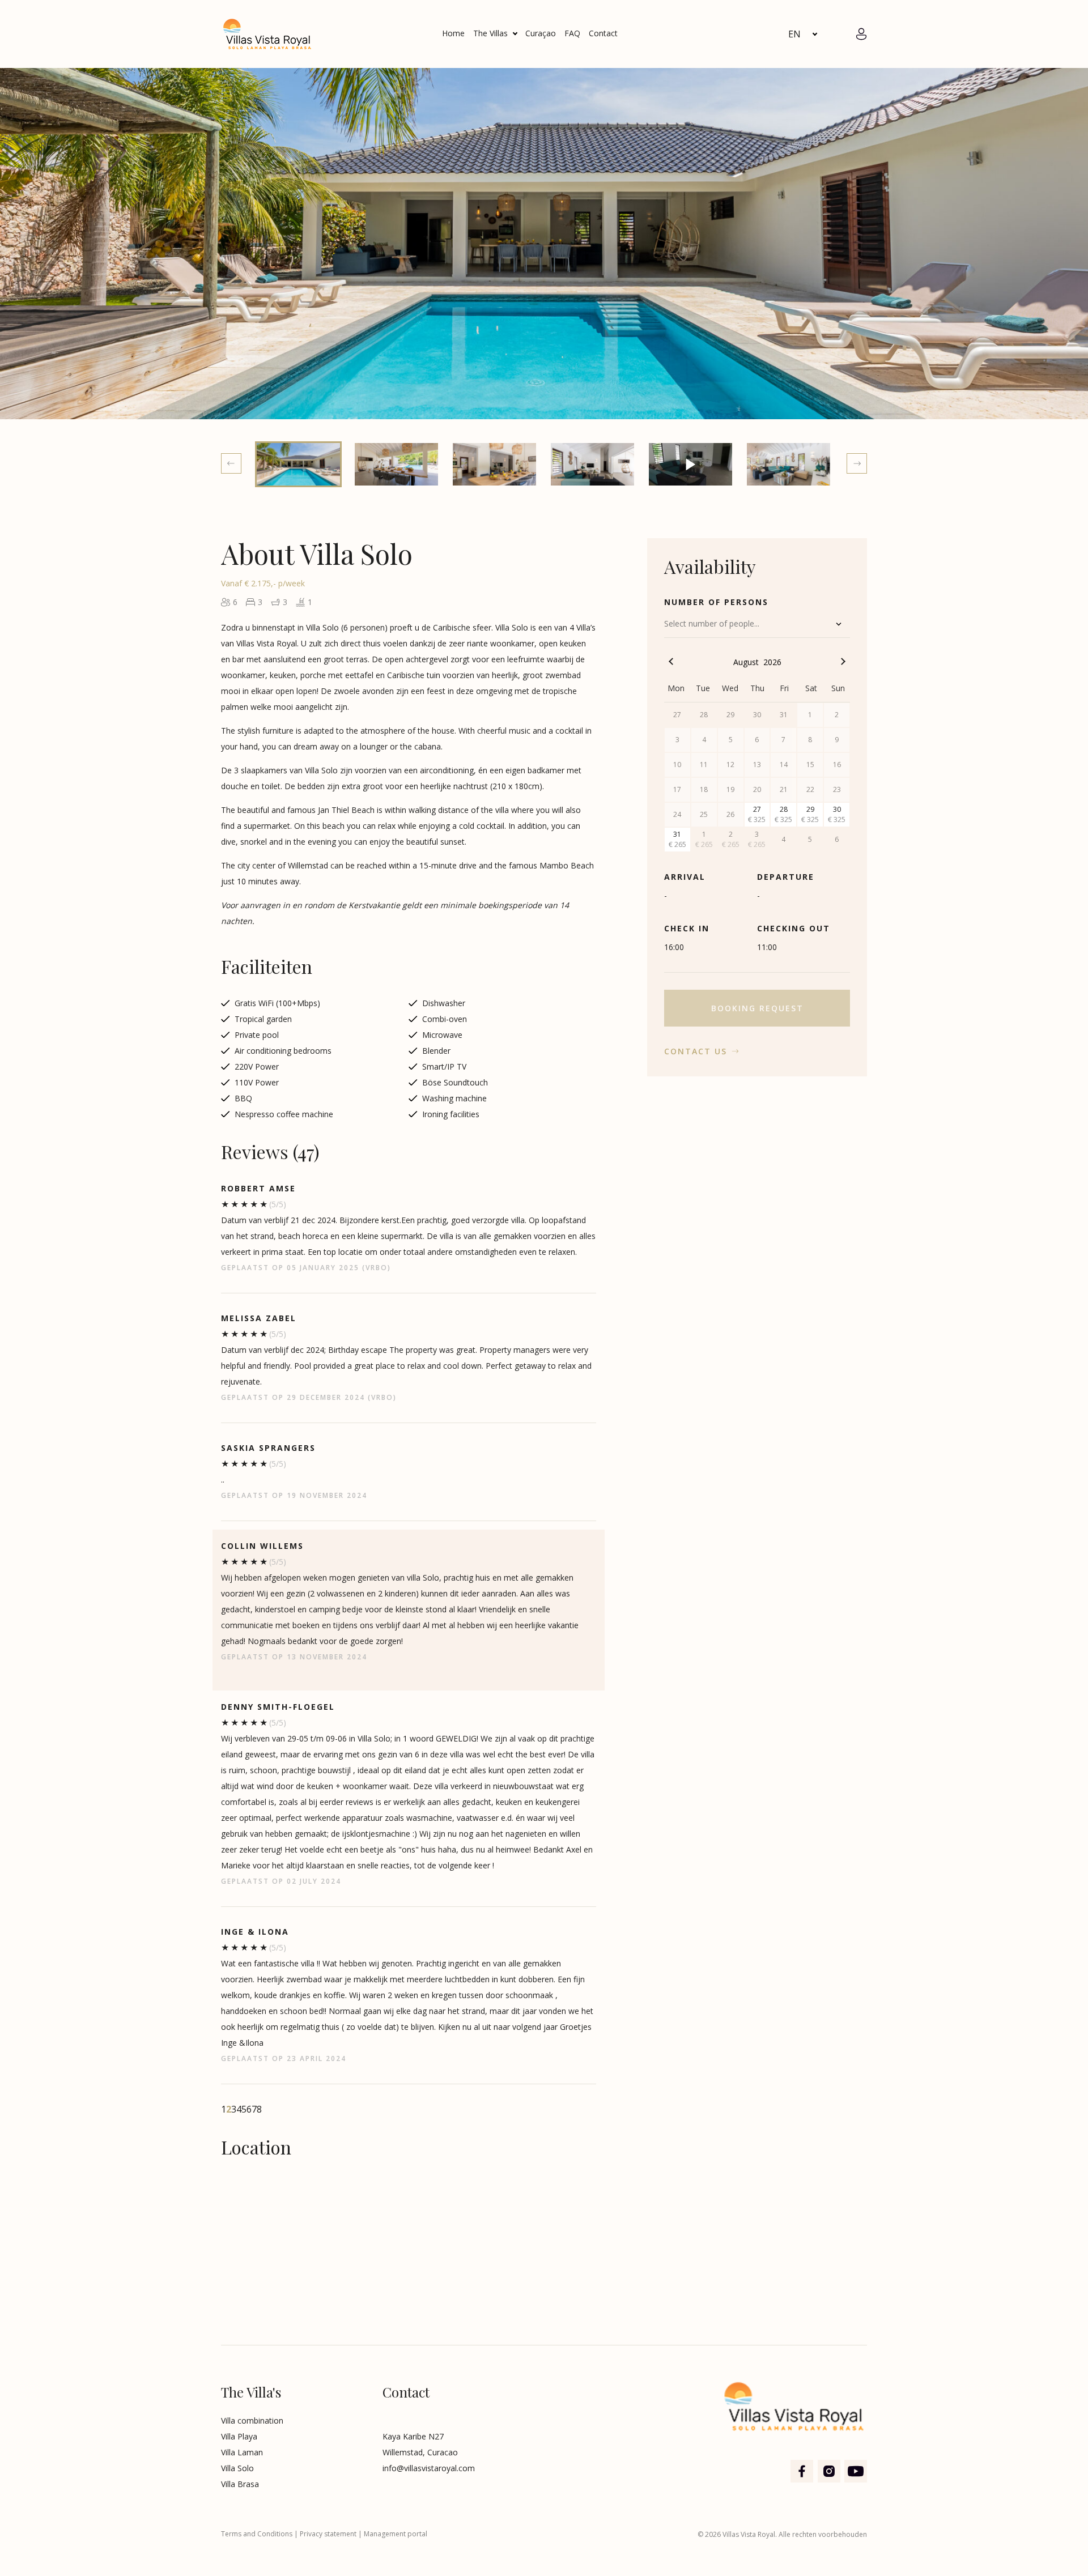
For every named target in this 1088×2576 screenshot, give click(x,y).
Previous (231, 463)
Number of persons (716, 602)
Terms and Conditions (257, 2534)
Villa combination (252, 2420)
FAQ (572, 33)
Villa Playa (239, 2436)
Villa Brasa (240, 2484)
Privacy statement (328, 2534)
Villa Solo (237, 2468)
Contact (603, 33)
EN (794, 34)
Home (453, 33)
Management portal (396, 2534)
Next (857, 463)
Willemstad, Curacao (420, 2452)
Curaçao (541, 33)
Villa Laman (242, 2452)
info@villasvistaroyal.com (429, 2468)
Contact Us (696, 1051)
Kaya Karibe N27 (413, 2436)
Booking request (757, 1008)
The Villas (490, 33)
